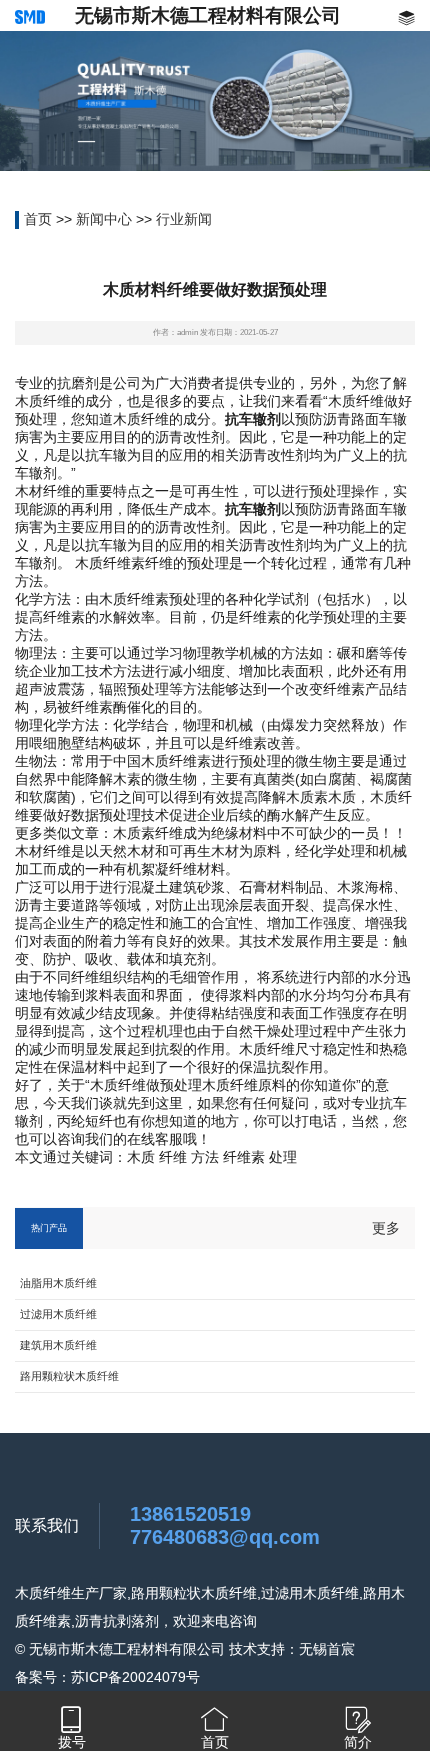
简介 (358, 1742)
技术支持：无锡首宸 (292, 1649)
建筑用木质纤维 (58, 1345)
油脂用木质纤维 (58, 1283)
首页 (38, 219)
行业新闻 (184, 219)
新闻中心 (104, 219)
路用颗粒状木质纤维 (69, 1376)
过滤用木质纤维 (58, 1314)
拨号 (72, 1742)
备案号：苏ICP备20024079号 (107, 1677)
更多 (386, 1228)
